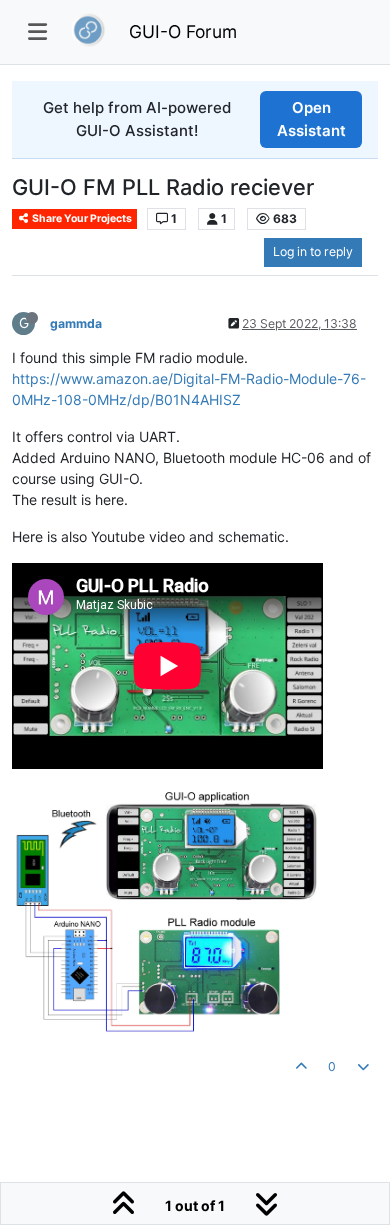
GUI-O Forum (183, 31)
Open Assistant (311, 119)
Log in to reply (313, 251)
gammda (76, 323)
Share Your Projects (81, 218)
